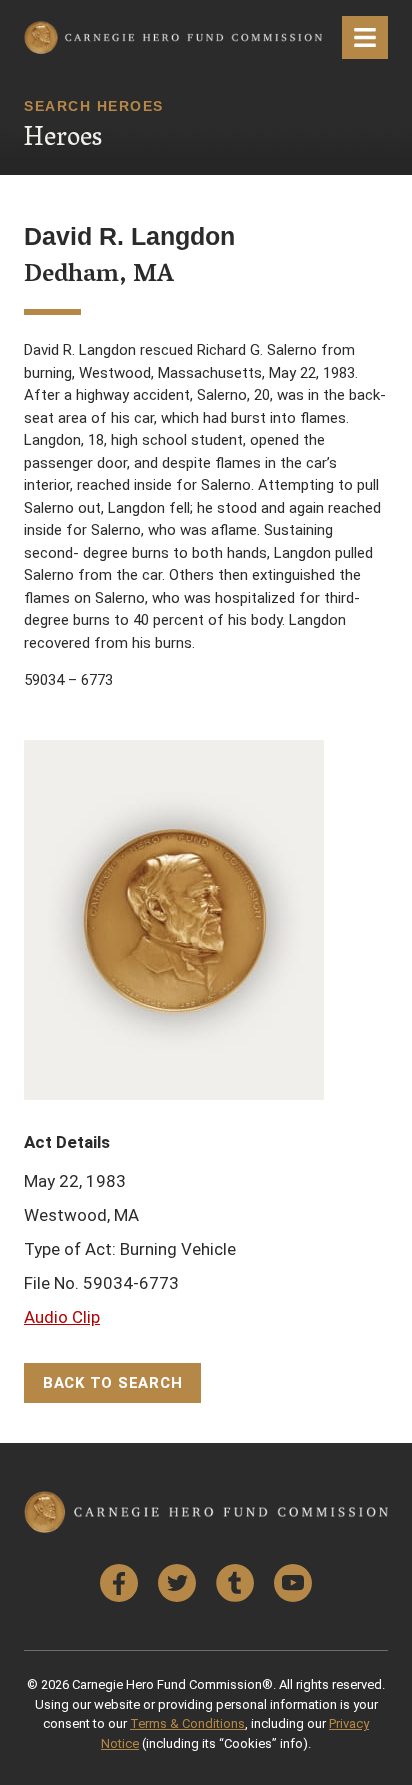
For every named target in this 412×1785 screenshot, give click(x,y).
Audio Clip (62, 1317)
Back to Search (113, 1383)
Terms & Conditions (187, 1723)
